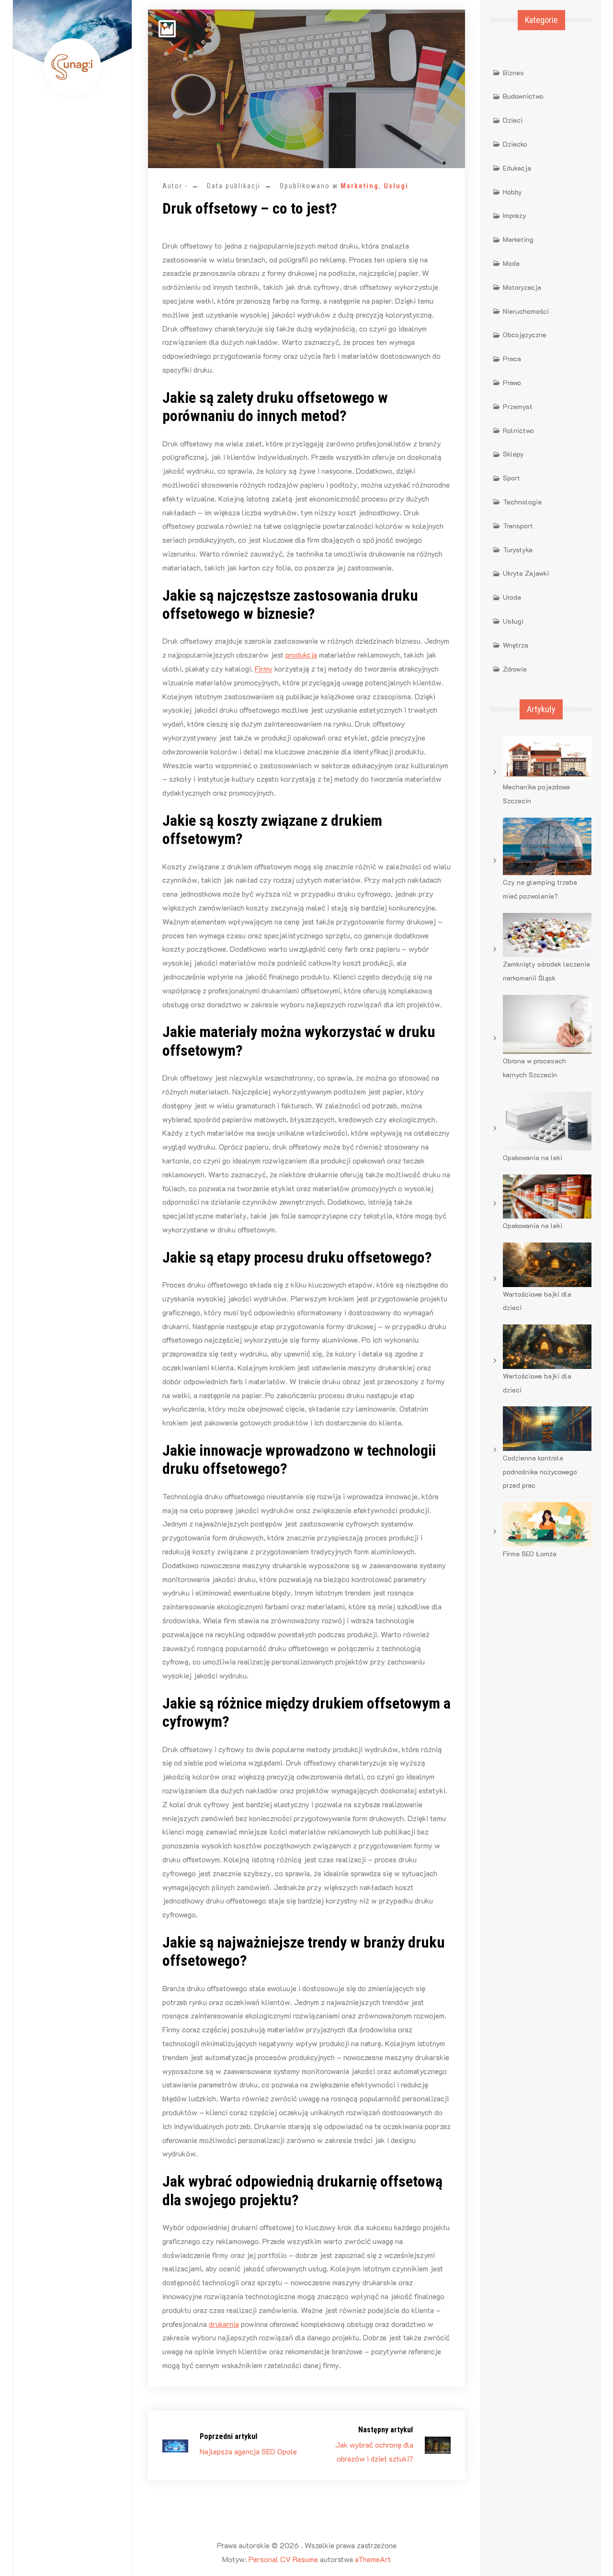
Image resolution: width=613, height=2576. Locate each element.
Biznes (513, 73)
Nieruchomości (526, 311)
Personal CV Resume (283, 2559)
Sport (511, 478)
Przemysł (517, 406)
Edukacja (517, 168)
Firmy (264, 668)
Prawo (512, 382)
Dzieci (513, 120)
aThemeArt (373, 2559)
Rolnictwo (518, 430)
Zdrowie (515, 669)
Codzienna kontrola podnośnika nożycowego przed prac (540, 1472)
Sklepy (513, 454)
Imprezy (515, 215)
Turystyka (518, 550)
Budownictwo (523, 96)
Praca (512, 359)
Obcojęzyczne (525, 335)
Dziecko (515, 144)
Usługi (396, 186)
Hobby (512, 192)
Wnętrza (516, 645)
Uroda (512, 597)
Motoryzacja (522, 287)
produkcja (301, 655)
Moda (511, 263)
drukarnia (224, 2324)
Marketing (360, 186)
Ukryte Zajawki (526, 573)
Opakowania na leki (533, 1157)
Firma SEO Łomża (530, 1554)
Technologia (522, 502)
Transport (518, 526)
